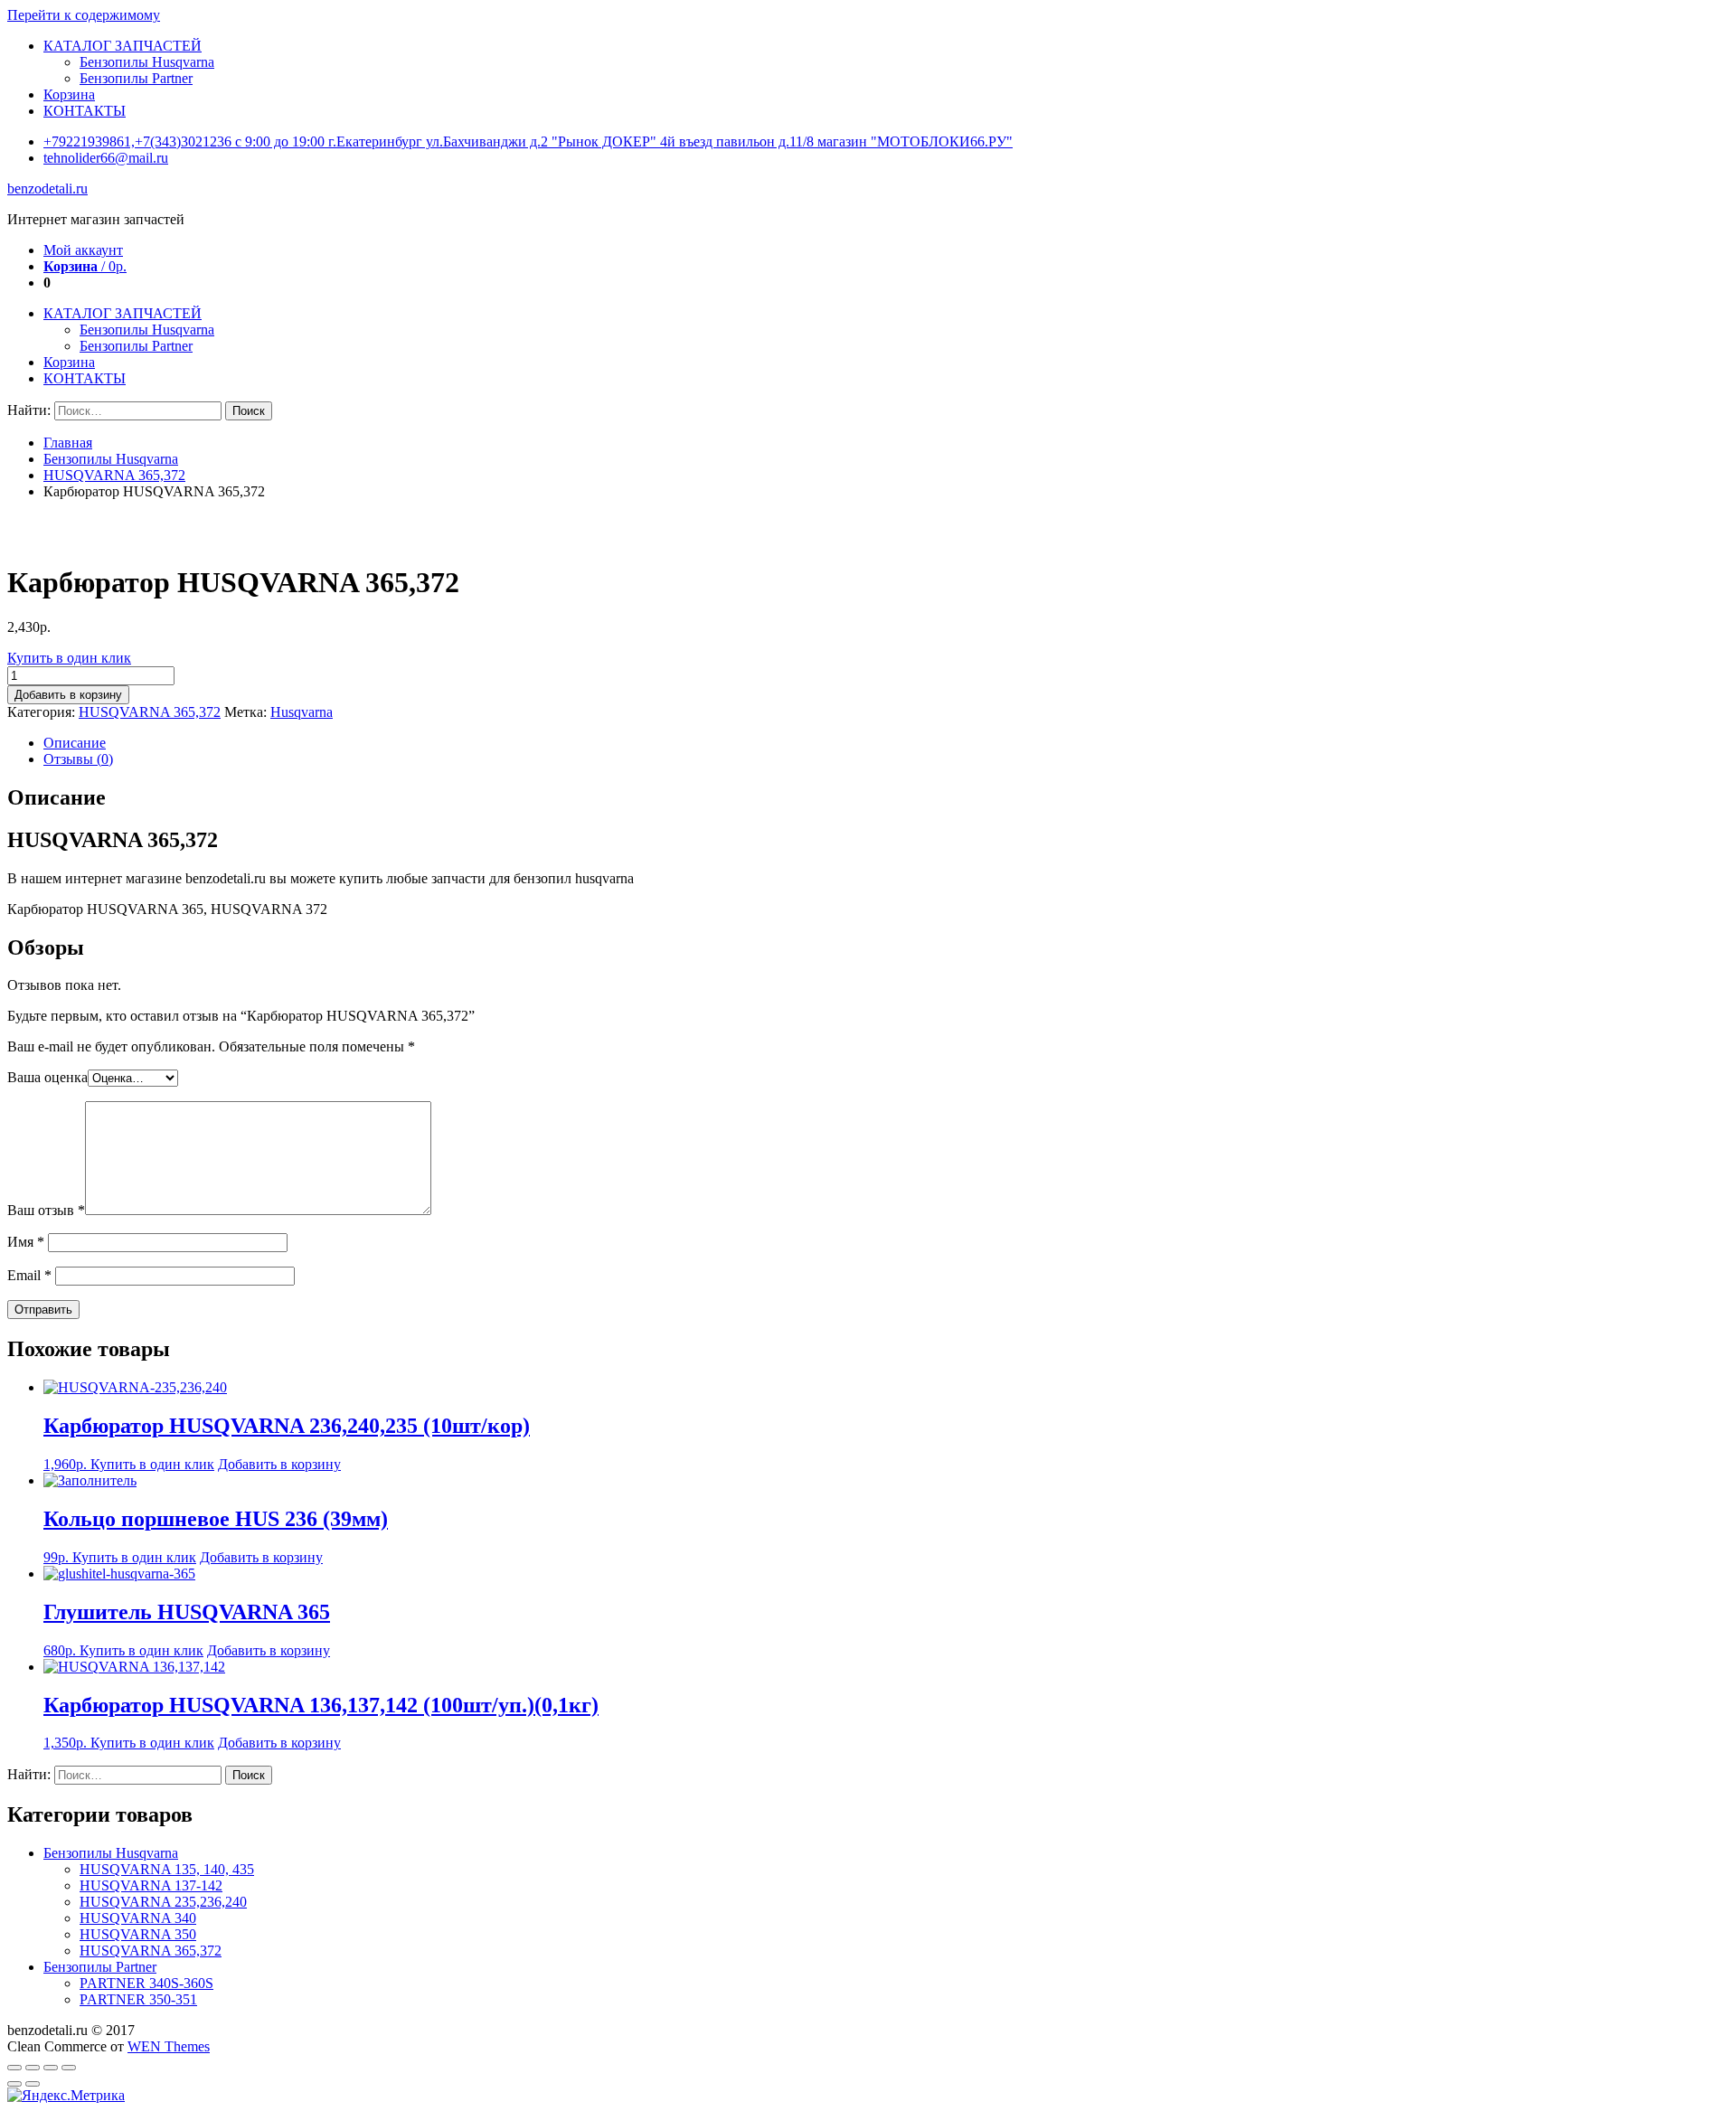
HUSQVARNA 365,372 (114, 475)
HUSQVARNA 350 (138, 1934)
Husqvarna (302, 712)
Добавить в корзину (68, 695)
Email (29, 1275)
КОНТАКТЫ (85, 111)
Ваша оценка (47, 1077)
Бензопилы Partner (136, 78)
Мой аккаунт (83, 250)
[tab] (886, 743)
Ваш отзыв (46, 1210)
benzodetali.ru (47, 188)
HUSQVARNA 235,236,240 (163, 1902)
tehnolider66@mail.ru (106, 158)
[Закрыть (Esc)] (14, 2068)
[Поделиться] (33, 2068)
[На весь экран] (51, 2068)
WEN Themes (169, 2046)
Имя (26, 1242)
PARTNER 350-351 (138, 1999)
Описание (75, 743)
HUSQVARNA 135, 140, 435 (167, 1869)
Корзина (69, 94)
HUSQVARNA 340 (138, 1918)
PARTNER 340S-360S (146, 1983)
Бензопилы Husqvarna (147, 62)
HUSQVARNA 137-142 (151, 1885)
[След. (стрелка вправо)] (33, 2084)
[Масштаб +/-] (69, 2068)
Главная (68, 443)
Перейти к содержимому (84, 15)
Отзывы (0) (78, 759)
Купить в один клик (69, 658)
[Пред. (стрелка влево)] (14, 2084)
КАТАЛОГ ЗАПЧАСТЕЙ (123, 46)
